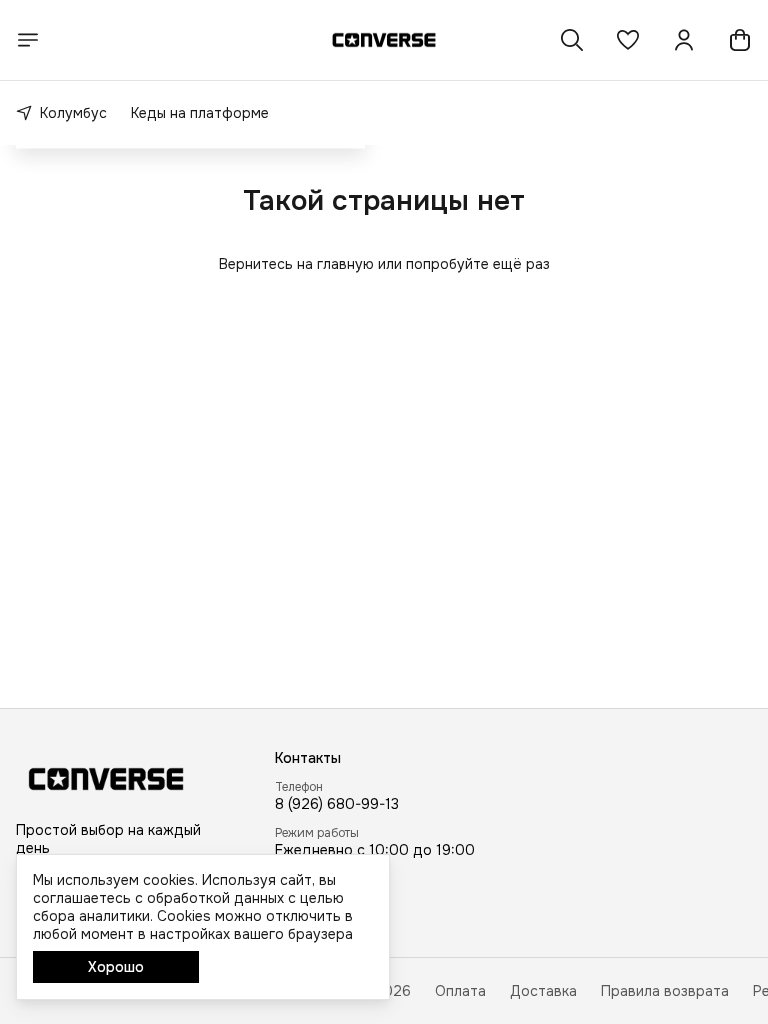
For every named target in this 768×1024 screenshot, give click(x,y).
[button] (628, 40)
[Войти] (684, 40)
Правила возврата (665, 991)
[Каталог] (28, 40)
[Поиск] (572, 40)
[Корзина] (740, 40)
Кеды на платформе (200, 113)
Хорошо (116, 967)
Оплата (460, 991)
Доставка (543, 991)
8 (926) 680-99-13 (337, 804)
